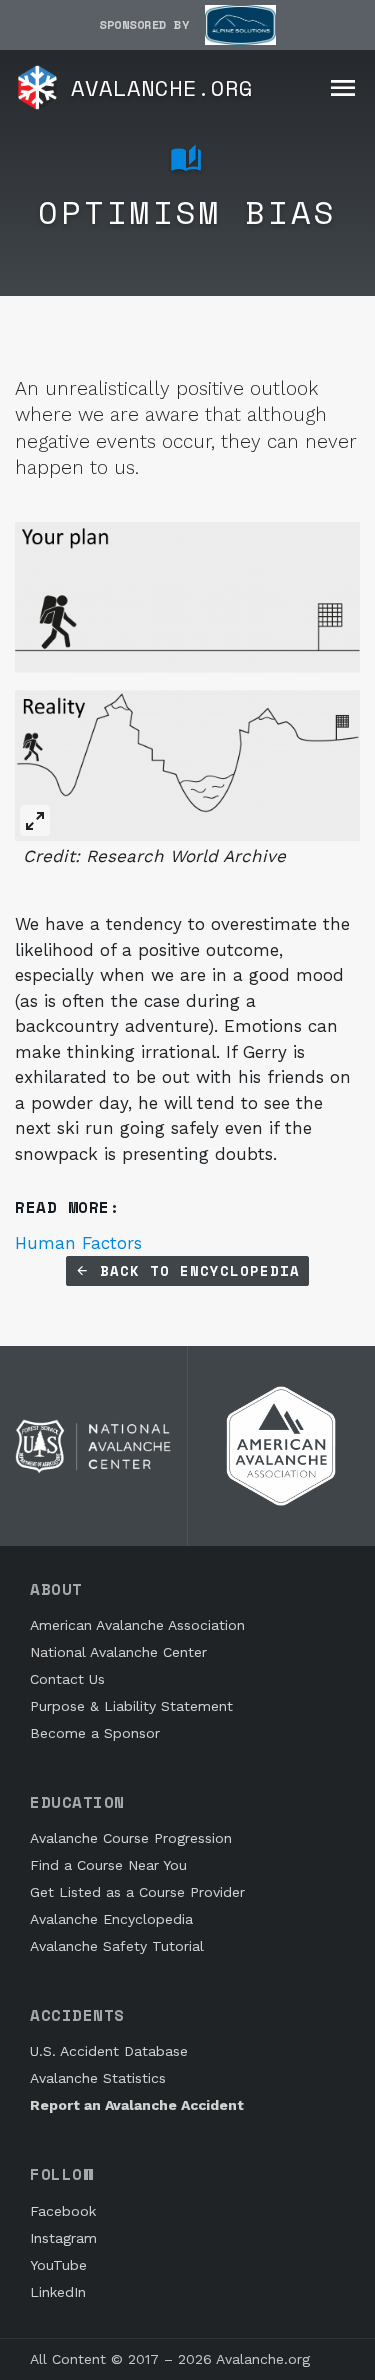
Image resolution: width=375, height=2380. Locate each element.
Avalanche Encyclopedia (111, 1919)
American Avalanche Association (137, 1625)
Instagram (63, 2238)
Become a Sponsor (95, 1733)
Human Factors (78, 1243)
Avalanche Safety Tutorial (117, 1946)
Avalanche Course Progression (131, 1838)
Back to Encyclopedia (195, 1270)
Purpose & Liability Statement (131, 1706)
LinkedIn (58, 2292)
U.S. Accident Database (109, 2051)
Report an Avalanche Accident (137, 2105)
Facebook (63, 2211)
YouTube (58, 2265)
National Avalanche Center (118, 1652)
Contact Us (67, 1679)
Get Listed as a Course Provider (137, 1892)
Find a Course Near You (108, 1865)
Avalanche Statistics (98, 2078)
